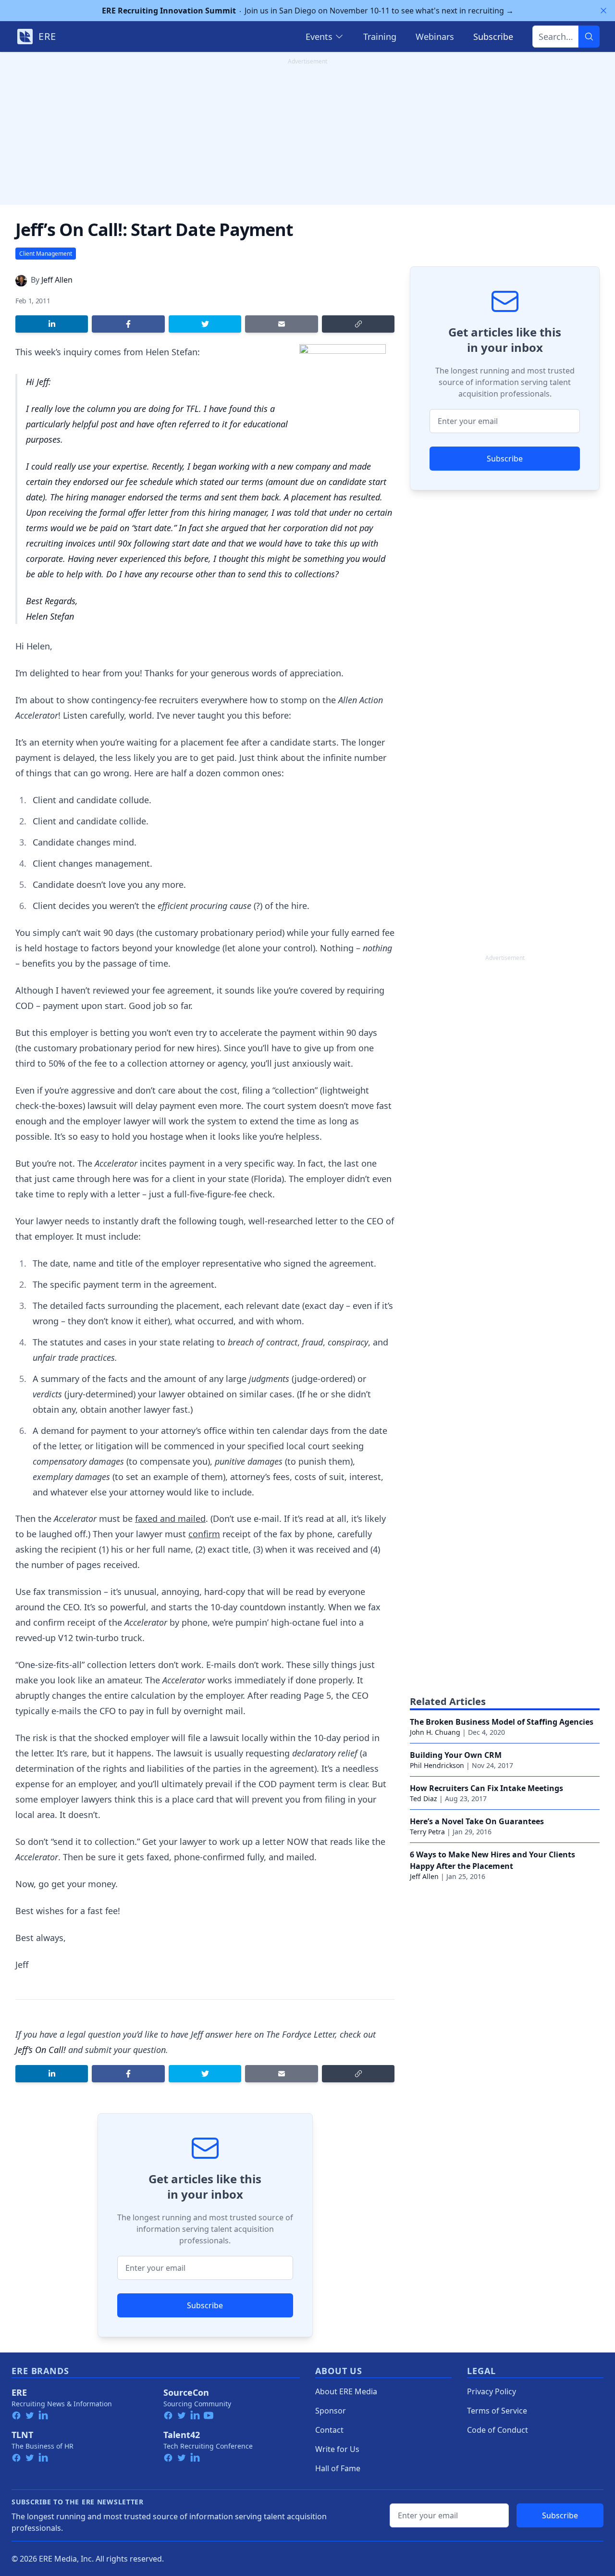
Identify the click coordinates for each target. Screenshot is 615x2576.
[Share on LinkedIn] (52, 324)
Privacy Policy (492, 2391)
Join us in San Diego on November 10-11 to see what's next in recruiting (308, 11)
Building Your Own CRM (456, 1755)
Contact (329, 2430)
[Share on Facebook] (128, 324)
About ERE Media (346, 2391)
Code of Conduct (498, 2430)
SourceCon (186, 2392)
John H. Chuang (435, 1732)
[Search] (589, 37)
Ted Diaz (424, 1798)
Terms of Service (497, 2411)
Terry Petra (427, 1832)
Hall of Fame (338, 2468)
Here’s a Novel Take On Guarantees (477, 1821)
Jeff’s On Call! (41, 2050)
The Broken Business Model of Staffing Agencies (502, 1722)
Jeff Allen (57, 280)
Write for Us (337, 2449)
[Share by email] (281, 324)
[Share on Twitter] (205, 324)
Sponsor (331, 2411)
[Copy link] (358, 324)
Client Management (46, 254)
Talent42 (182, 2435)
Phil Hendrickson (437, 1765)
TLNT (22, 2435)
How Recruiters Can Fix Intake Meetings (486, 1788)
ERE (19, 2392)
